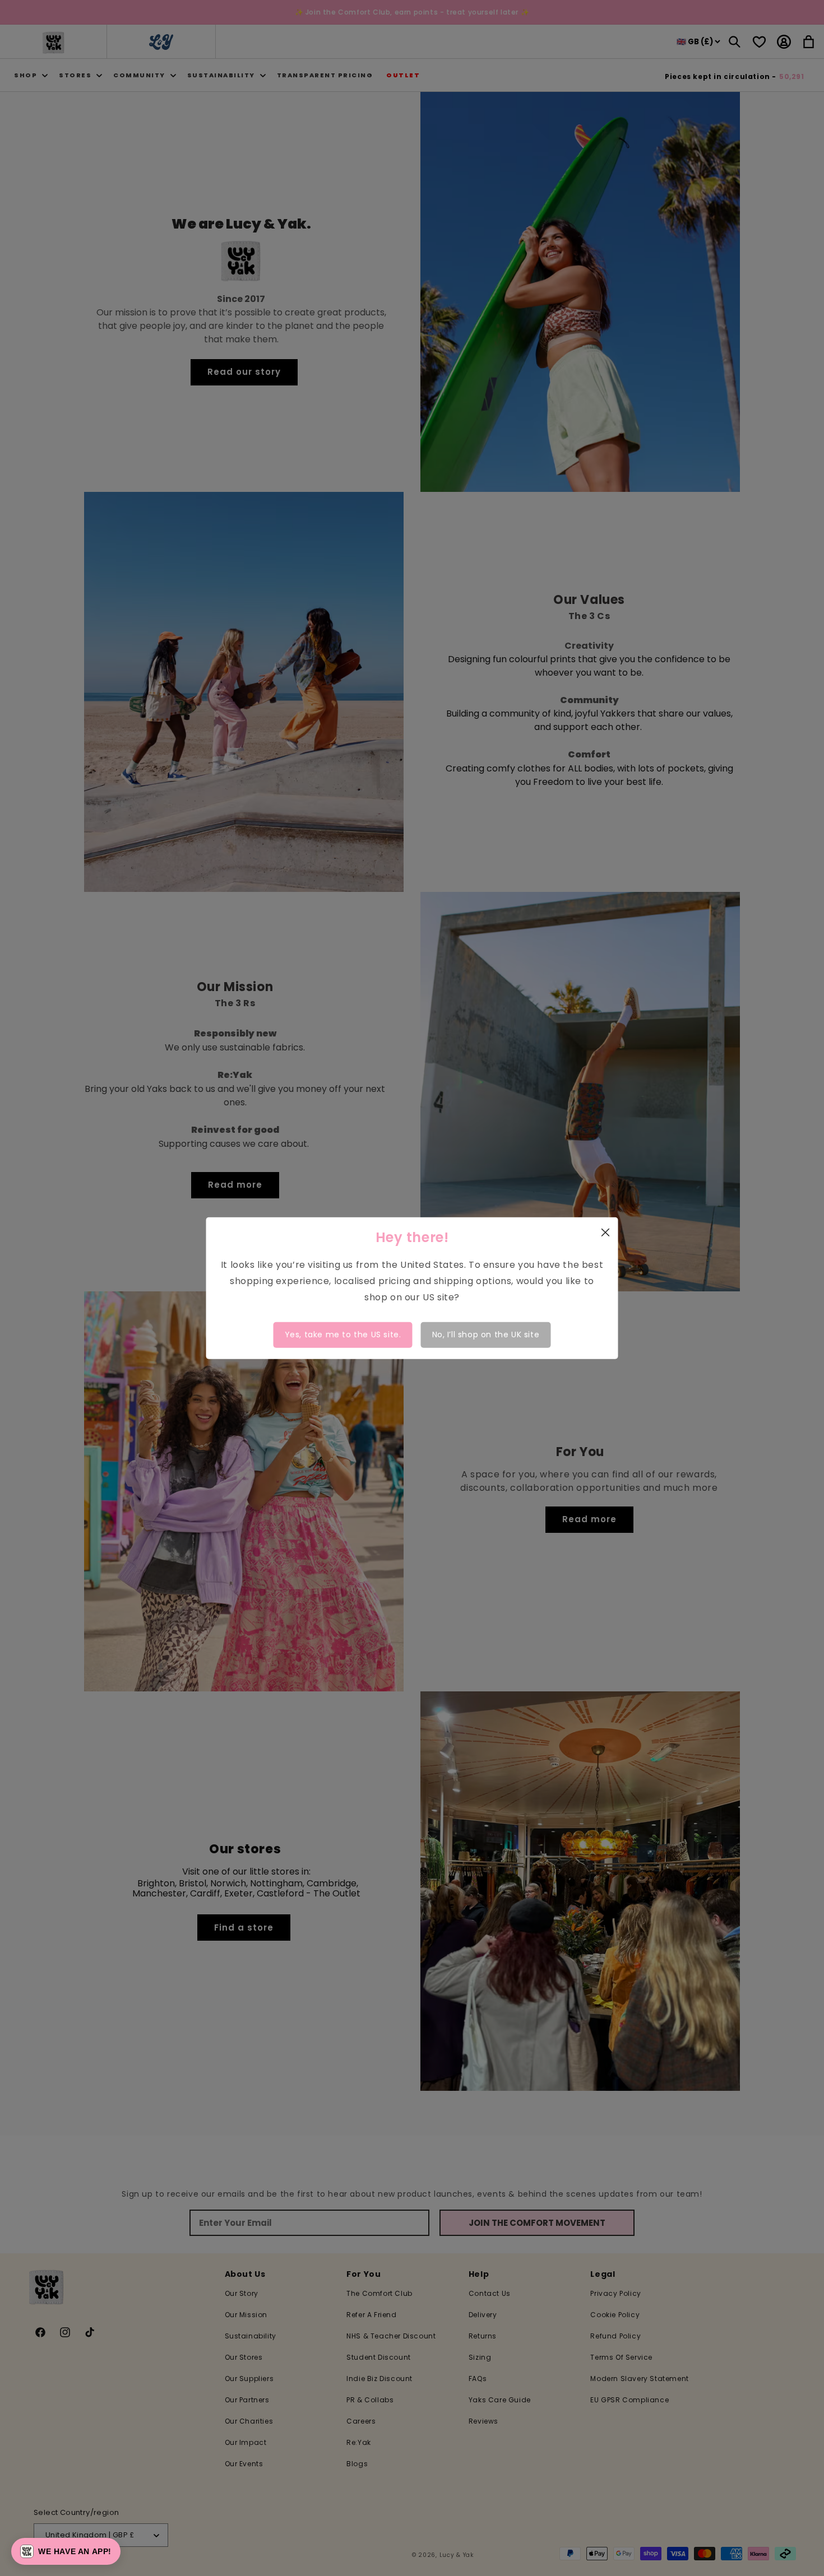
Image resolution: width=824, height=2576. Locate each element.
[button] (66, 2551)
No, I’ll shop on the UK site (486, 1335)
